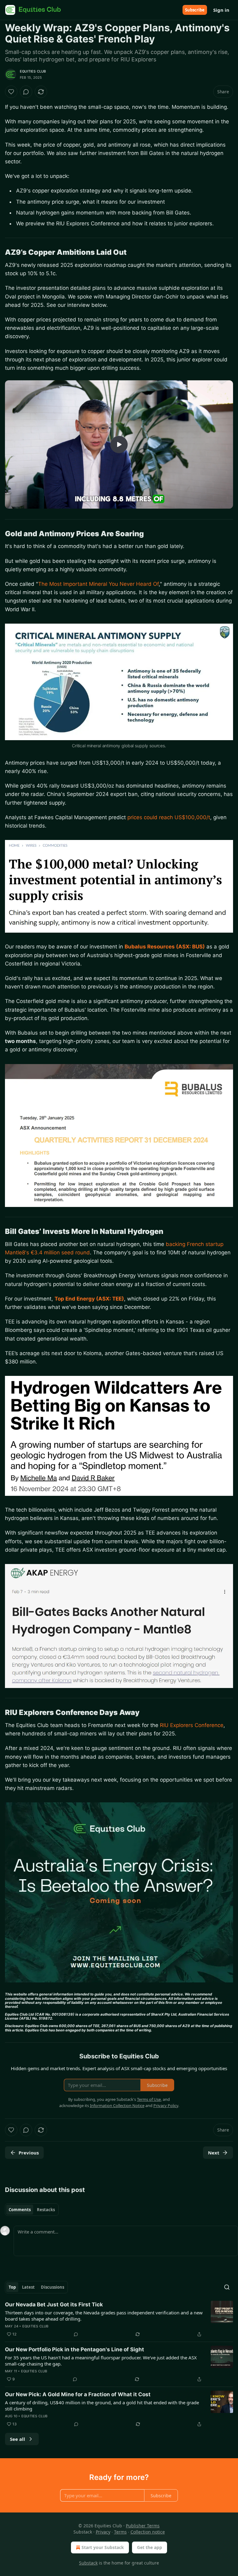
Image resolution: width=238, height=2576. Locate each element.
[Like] (11, 92)
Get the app (150, 2547)
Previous (29, 2153)
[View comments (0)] (26, 92)
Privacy (103, 2532)
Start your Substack (103, 2547)
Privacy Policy (166, 2105)
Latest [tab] (28, 2287)
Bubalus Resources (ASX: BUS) (165, 947)
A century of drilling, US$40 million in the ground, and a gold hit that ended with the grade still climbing (102, 2406)
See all (18, 2439)
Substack (88, 2563)
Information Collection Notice (117, 2105)
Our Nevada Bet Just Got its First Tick (54, 2304)
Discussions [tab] (53, 2287)
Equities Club (33, 71)
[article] (119, 2319)
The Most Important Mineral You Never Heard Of (98, 584)
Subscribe (195, 10)
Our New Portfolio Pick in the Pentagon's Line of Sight (75, 2349)
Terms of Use (149, 2099)
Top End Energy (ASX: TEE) (89, 1299)
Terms (120, 2532)
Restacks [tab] (46, 2210)
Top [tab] (12, 2287)
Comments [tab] (20, 2210)
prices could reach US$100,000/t (169, 817)
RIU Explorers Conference (192, 1725)
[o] (119, 444)
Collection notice (148, 2532)
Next (214, 2153)
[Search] (227, 2287)
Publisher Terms (143, 2526)
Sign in (221, 10)
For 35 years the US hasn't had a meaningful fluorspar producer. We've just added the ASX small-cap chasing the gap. (101, 2361)
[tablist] (32, 2210)
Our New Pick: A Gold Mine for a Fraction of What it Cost (78, 2394)
